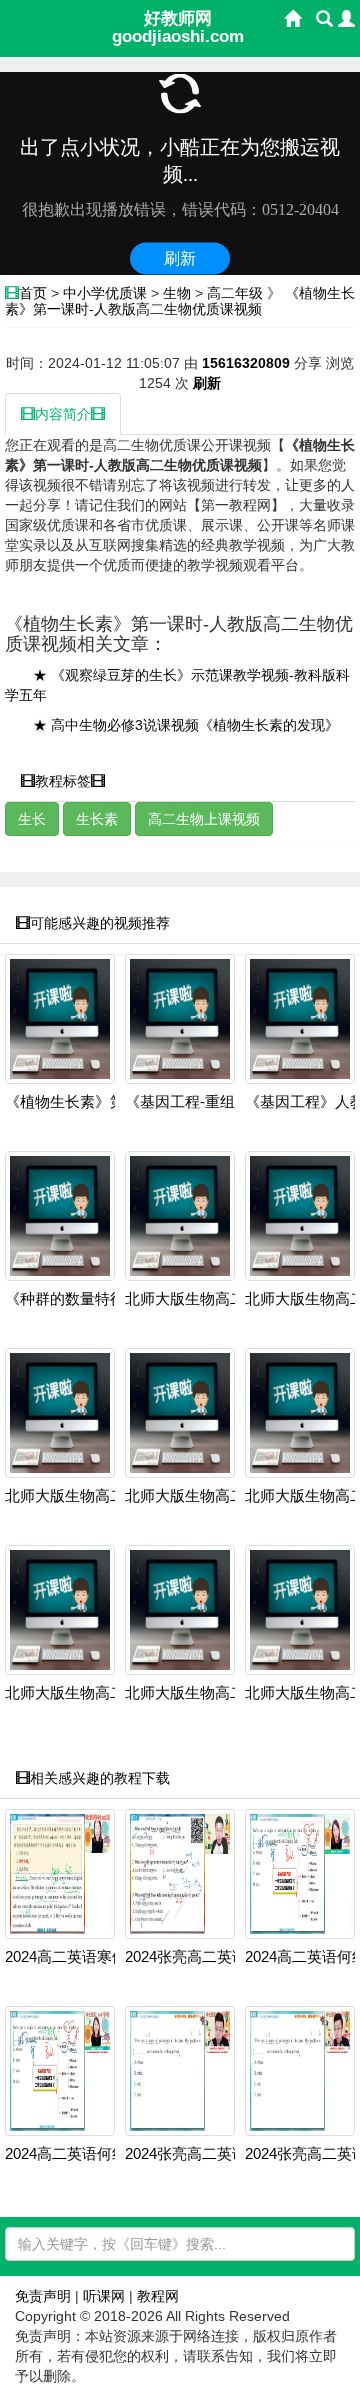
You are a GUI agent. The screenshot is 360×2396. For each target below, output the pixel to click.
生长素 (97, 819)
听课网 (104, 2296)
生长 (32, 819)
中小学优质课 (105, 293)
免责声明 (43, 2296)
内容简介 (63, 414)
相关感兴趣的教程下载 (100, 1778)
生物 (177, 293)
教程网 (158, 2296)
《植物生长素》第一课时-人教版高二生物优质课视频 (180, 300)
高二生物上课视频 (204, 819)
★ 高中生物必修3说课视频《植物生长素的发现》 (186, 725)
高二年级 (235, 293)
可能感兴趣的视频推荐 (100, 923)
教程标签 (63, 781)
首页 (33, 293)
